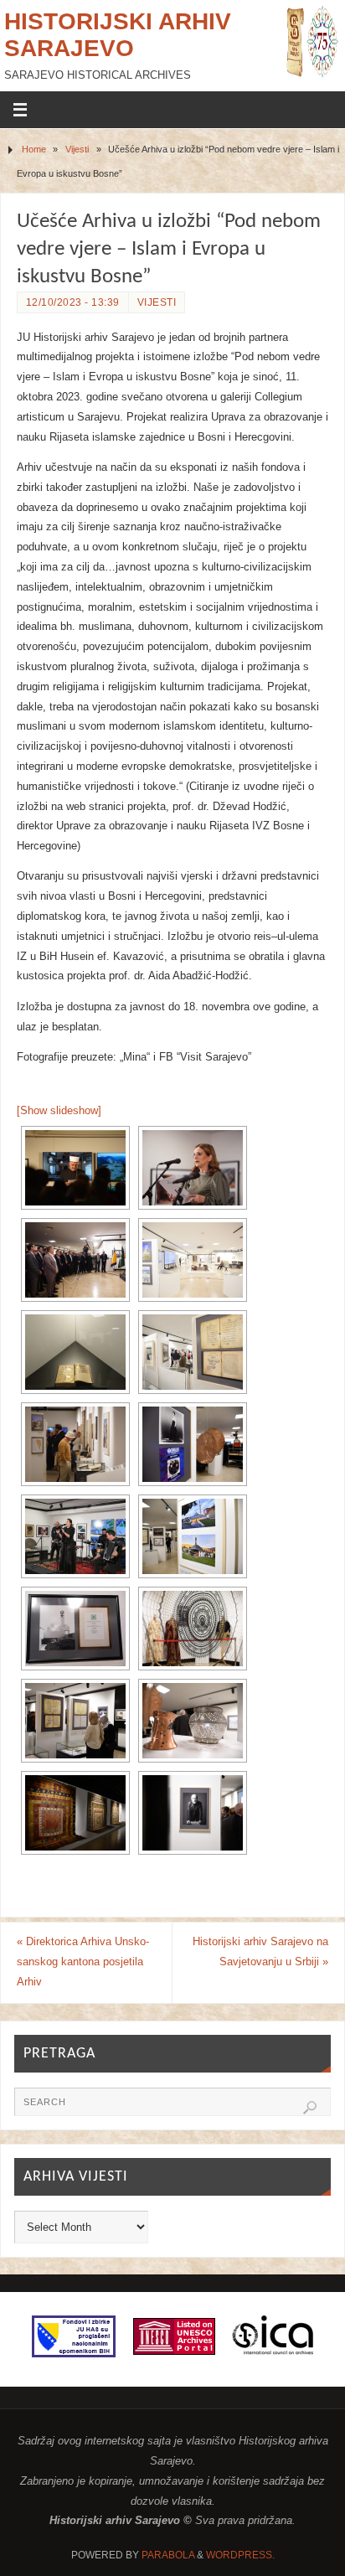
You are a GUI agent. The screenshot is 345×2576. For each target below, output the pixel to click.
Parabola (168, 2555)
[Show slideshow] (59, 1111)
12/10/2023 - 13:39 (73, 302)
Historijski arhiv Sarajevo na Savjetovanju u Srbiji (260, 1952)
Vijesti (77, 149)
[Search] (310, 2108)
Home (34, 149)
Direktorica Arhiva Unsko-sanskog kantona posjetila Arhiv (83, 1962)
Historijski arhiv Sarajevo (118, 35)
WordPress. (240, 2555)
